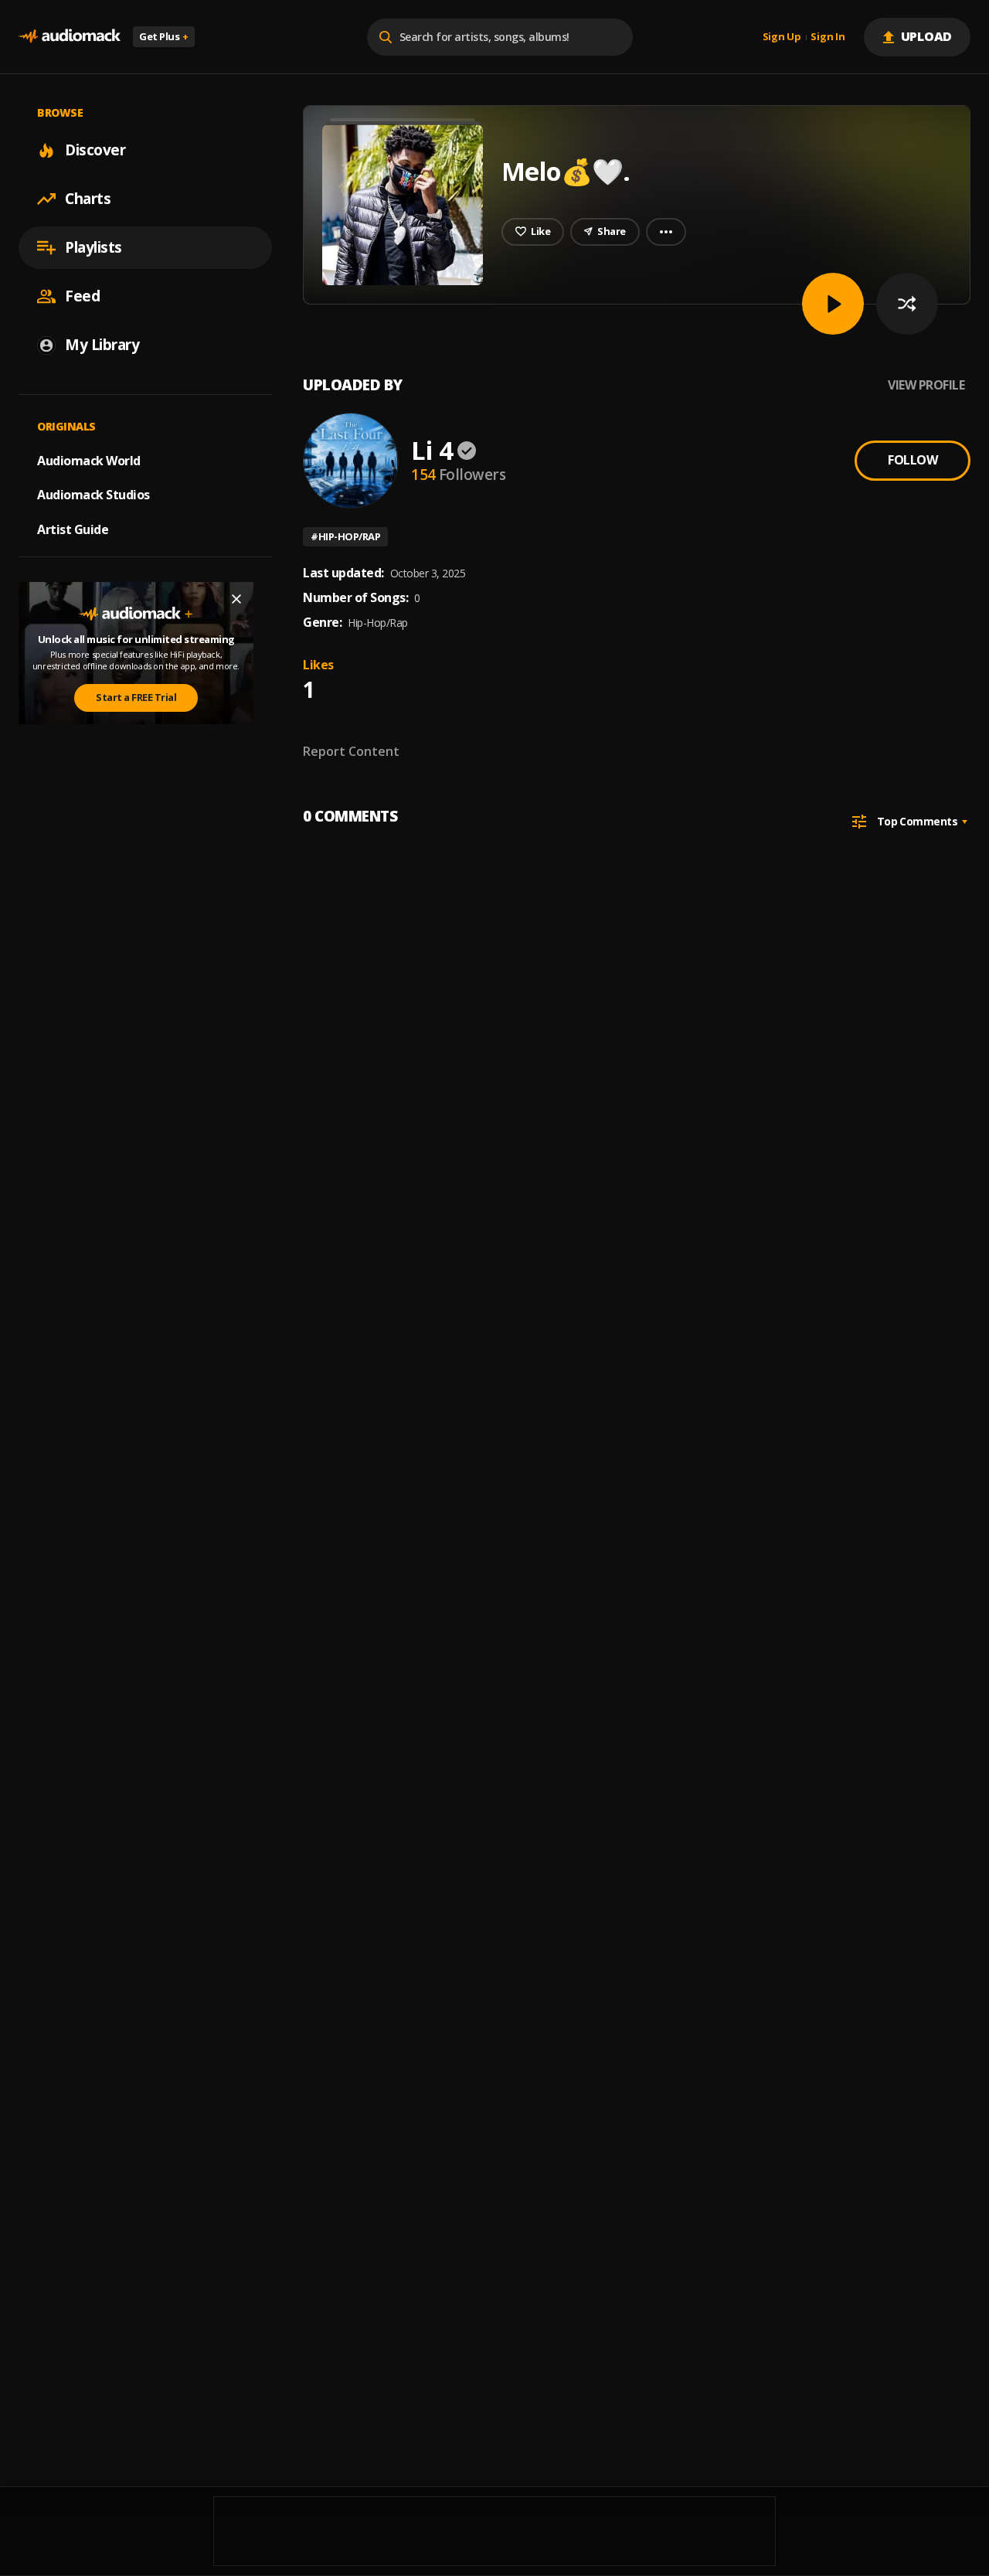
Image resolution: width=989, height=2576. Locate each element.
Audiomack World (89, 460)
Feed (82, 296)
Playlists (93, 247)
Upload (927, 36)
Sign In (828, 37)
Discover (95, 150)
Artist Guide (73, 529)
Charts (88, 199)
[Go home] (70, 37)
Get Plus (164, 36)
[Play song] (833, 304)
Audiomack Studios (93, 495)
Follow (913, 460)
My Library (102, 345)
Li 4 (432, 450)
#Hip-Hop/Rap (345, 536)
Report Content (351, 751)
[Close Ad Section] (236, 599)
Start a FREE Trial (136, 697)
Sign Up (782, 37)
